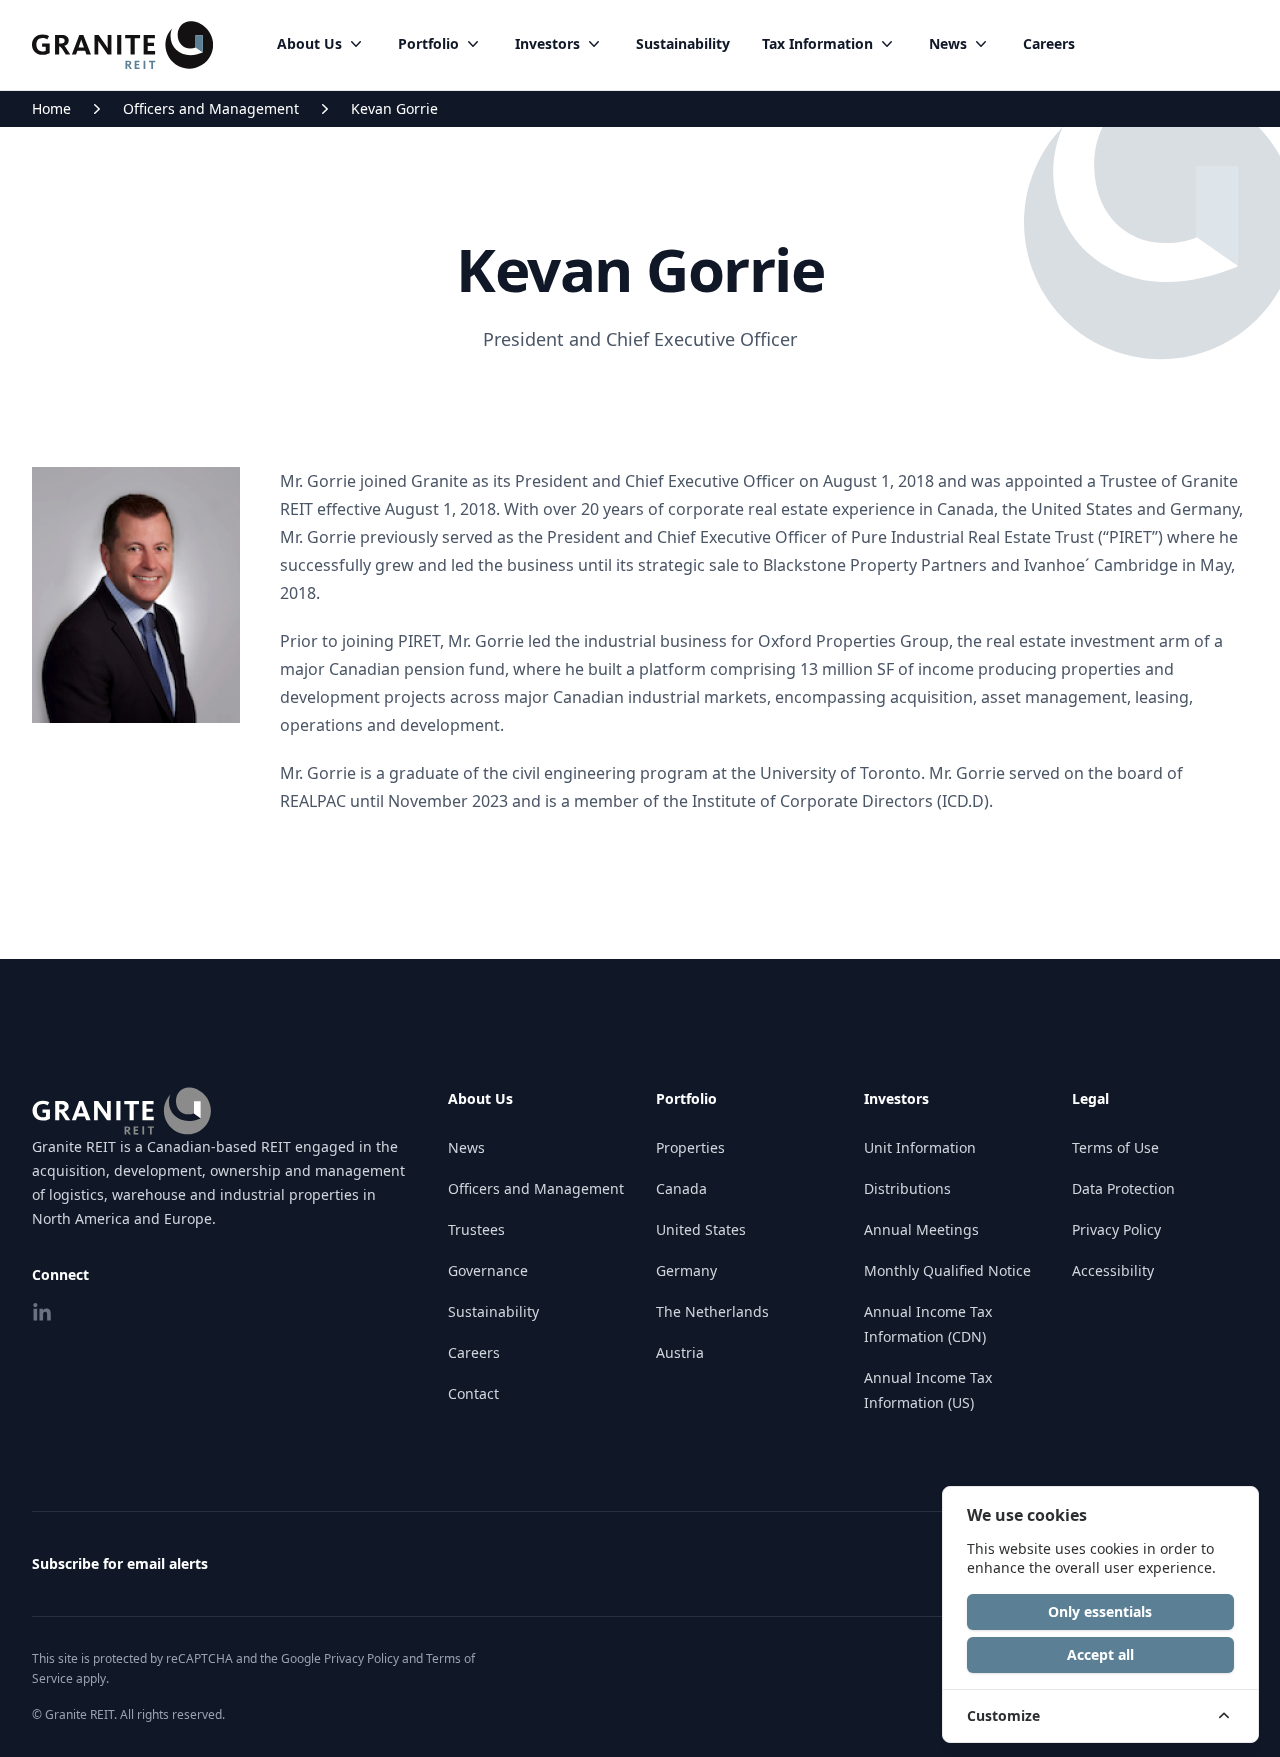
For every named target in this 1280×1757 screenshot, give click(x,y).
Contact (473, 1393)
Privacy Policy (1116, 1229)
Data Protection (1123, 1188)
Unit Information (920, 1147)
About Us (309, 43)
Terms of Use (1115, 1147)
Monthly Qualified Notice (947, 1270)
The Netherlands (712, 1311)
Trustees (476, 1229)
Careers (1049, 43)
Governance (488, 1270)
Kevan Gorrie (394, 108)
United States (701, 1229)
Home (51, 108)
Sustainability (683, 43)
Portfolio (428, 43)
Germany (686, 1270)
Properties (690, 1147)
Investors (547, 43)
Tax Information (817, 43)
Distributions (907, 1188)
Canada (681, 1188)
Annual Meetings (921, 1229)
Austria (680, 1352)
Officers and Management (211, 108)
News (948, 43)
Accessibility (1113, 1270)
